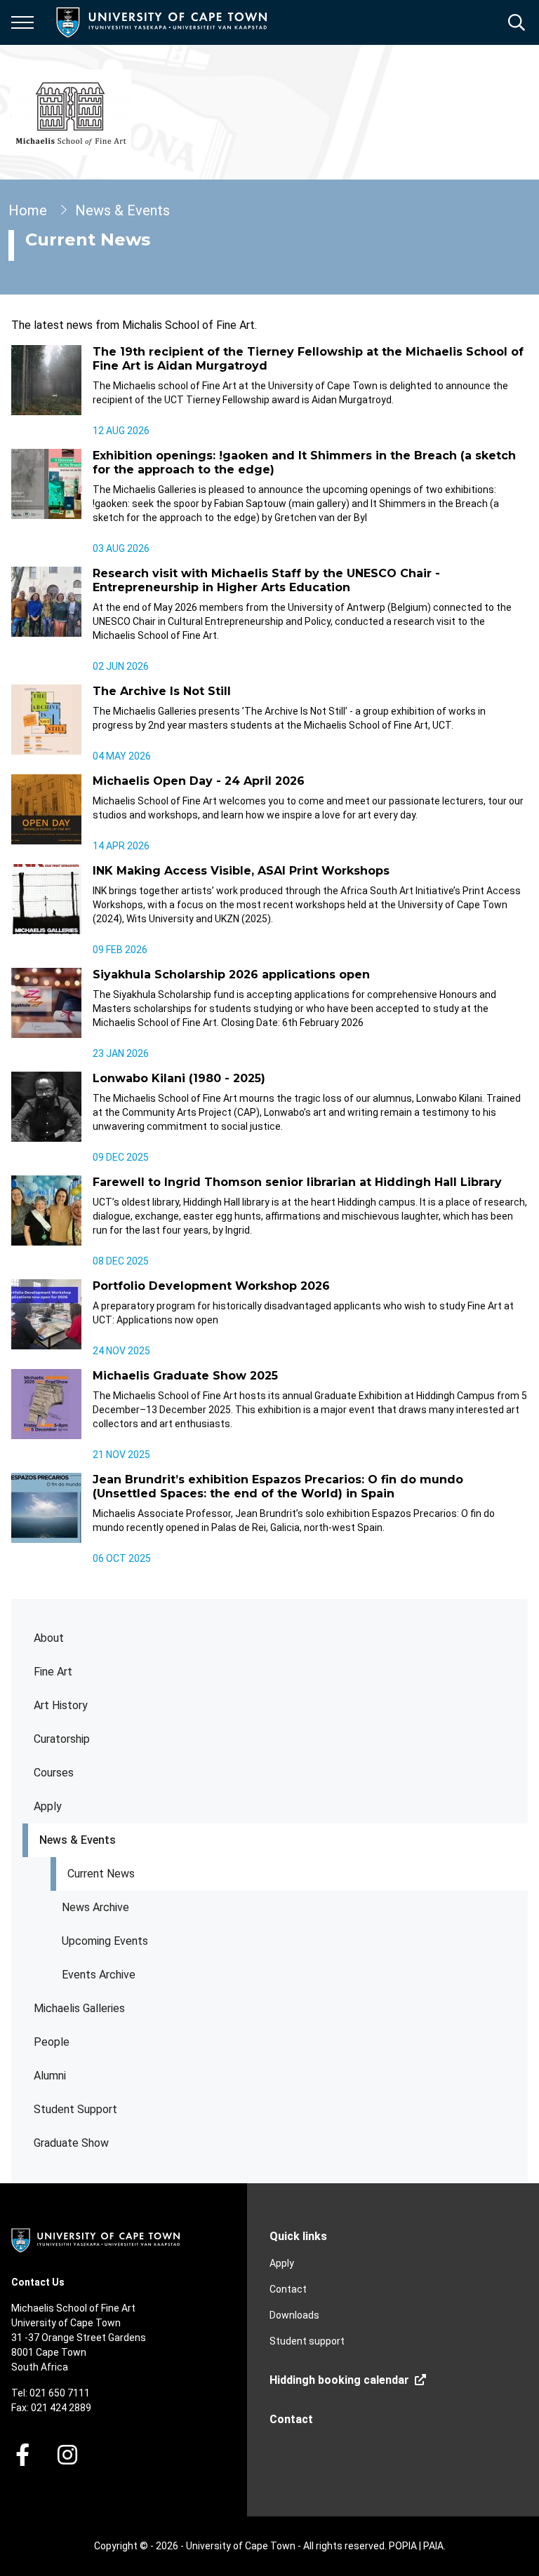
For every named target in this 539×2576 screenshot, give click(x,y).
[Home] (95, 2239)
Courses (54, 1773)
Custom (67, 2455)
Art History (61, 1705)
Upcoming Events (105, 1941)
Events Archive (99, 1975)
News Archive (95, 1907)
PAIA (433, 2546)
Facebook (22, 2455)
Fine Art (53, 1672)
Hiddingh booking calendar (339, 2380)
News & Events (78, 1840)
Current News (101, 1874)
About (49, 1638)
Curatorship (62, 1739)
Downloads (294, 2315)
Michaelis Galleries (79, 2008)
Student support (307, 2341)
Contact (288, 2289)
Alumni (50, 2076)
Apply (48, 1806)
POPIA (403, 2546)
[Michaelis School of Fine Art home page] (71, 112)
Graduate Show (71, 2143)
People (52, 2042)
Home (28, 210)
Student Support (75, 2109)
